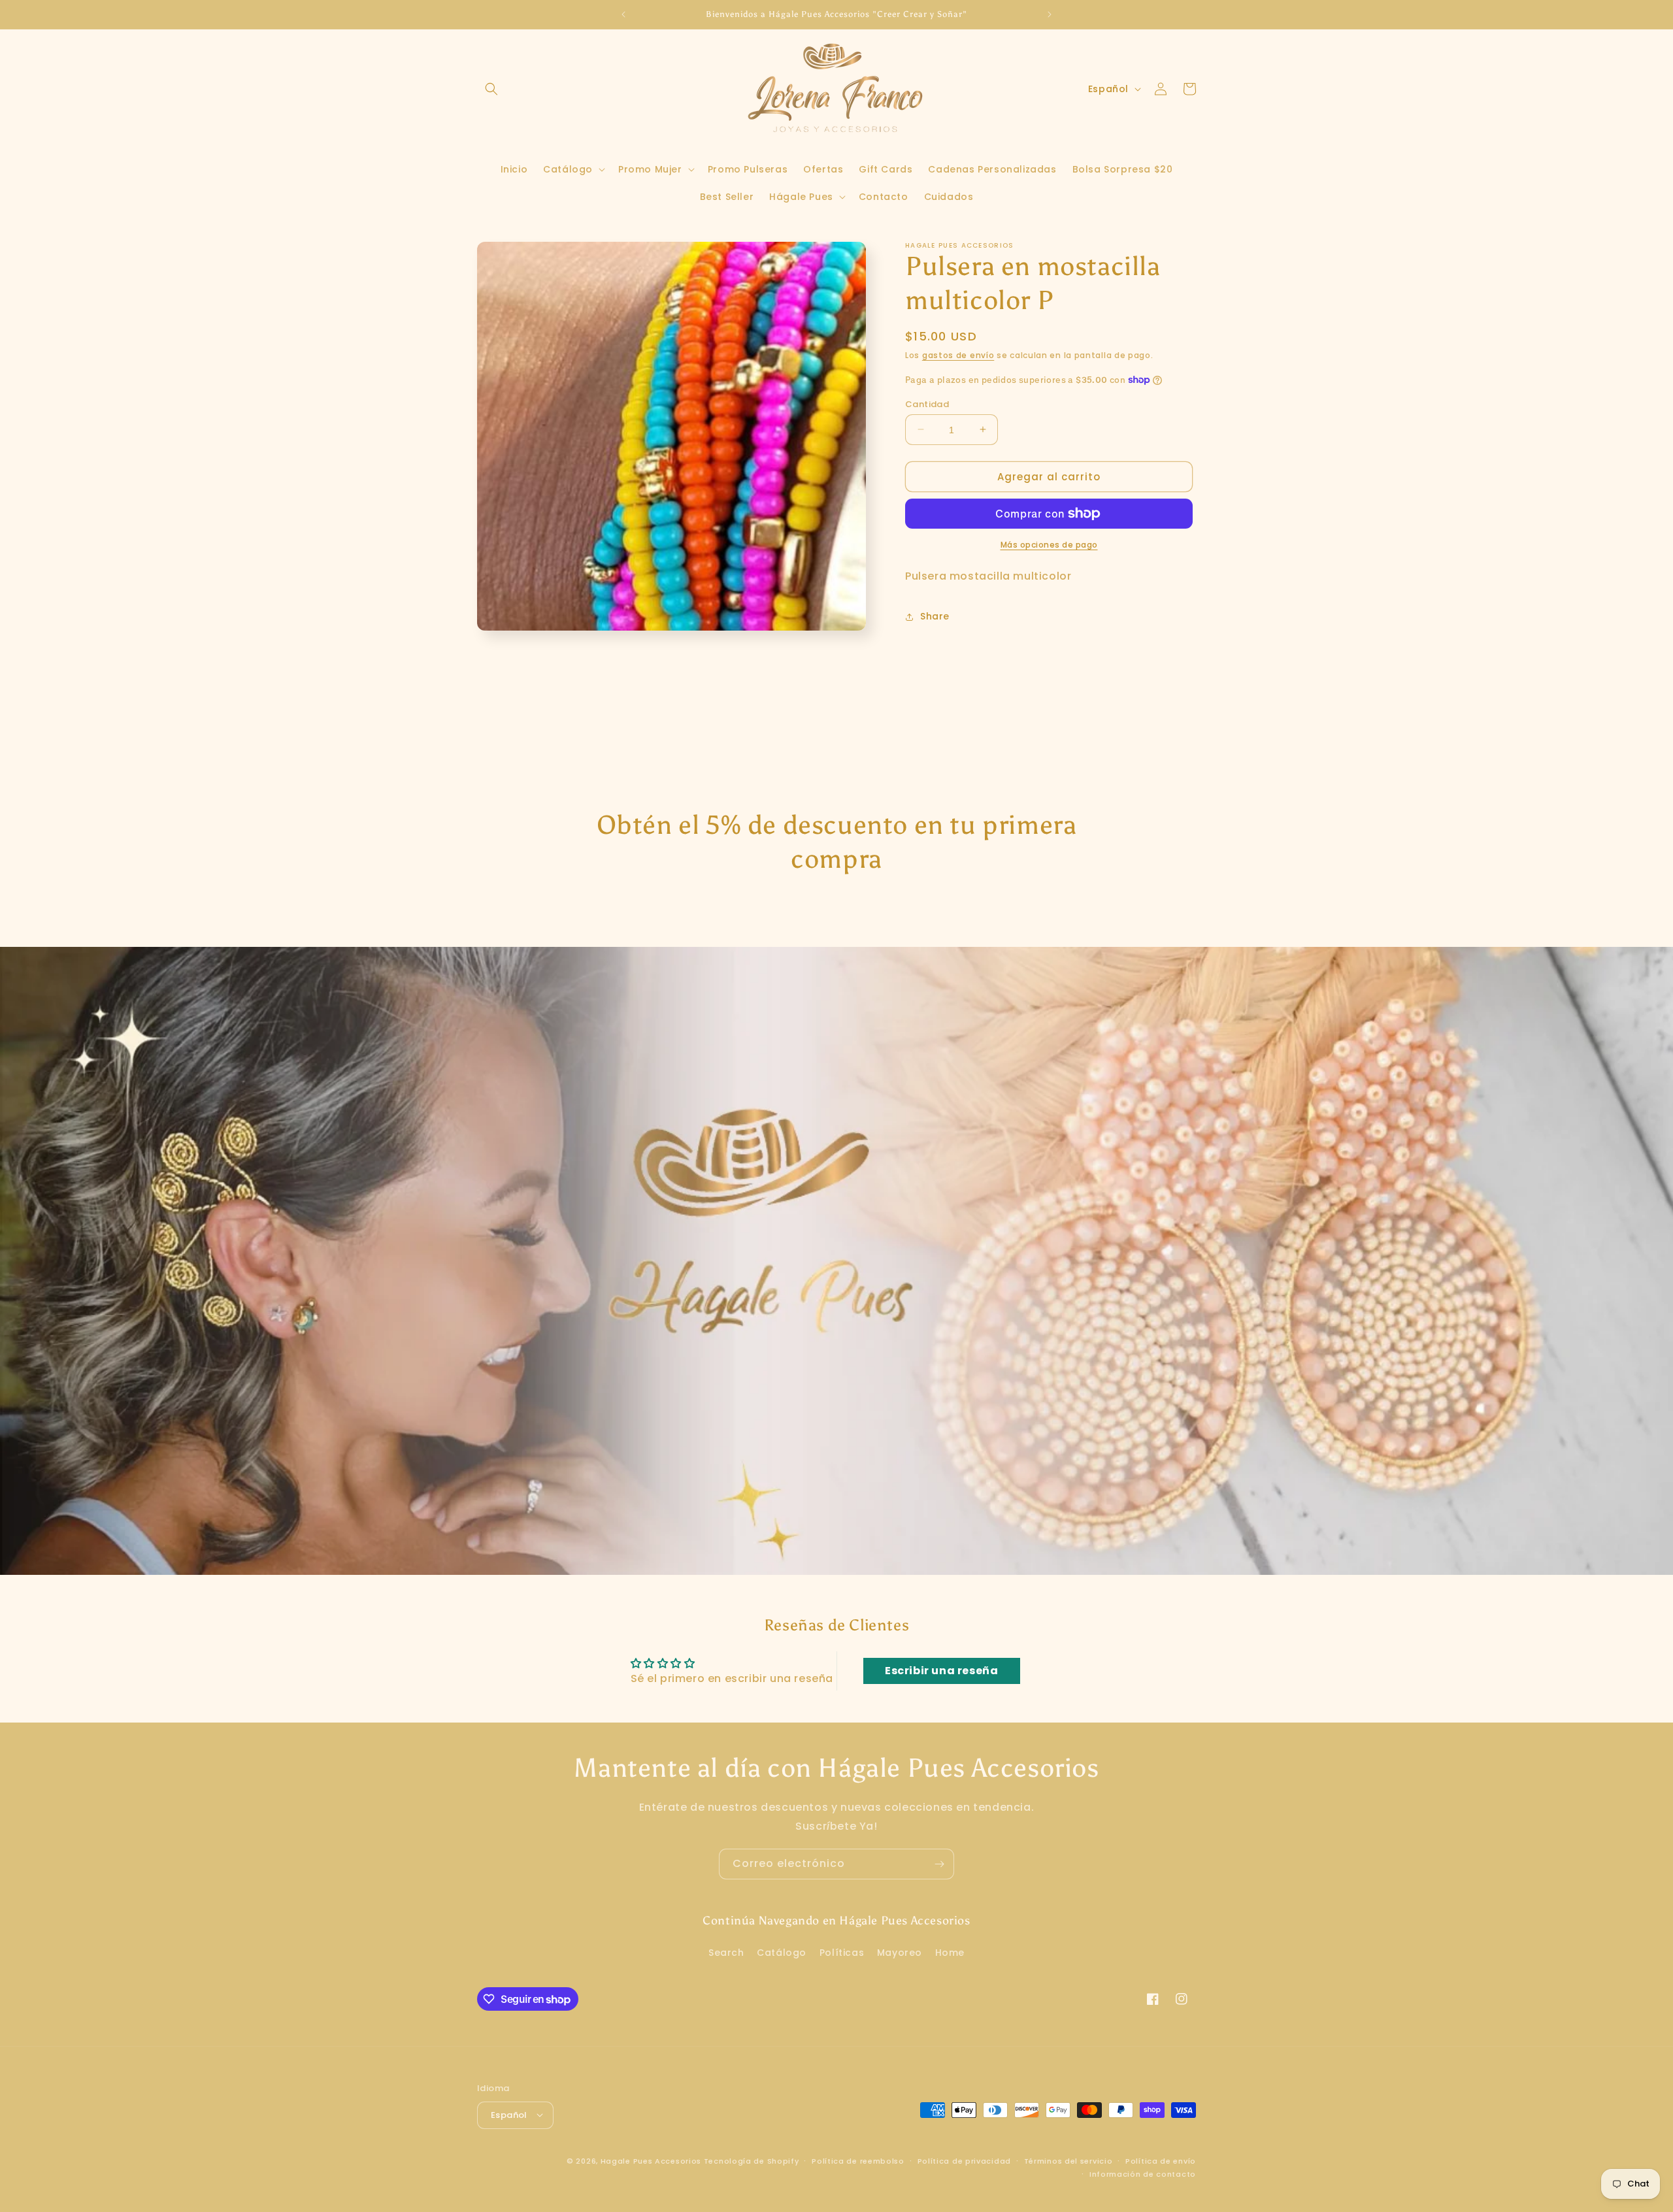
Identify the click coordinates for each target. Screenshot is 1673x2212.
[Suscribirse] (939, 1864)
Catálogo (782, 1953)
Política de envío (1161, 2160)
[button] (491, 89)
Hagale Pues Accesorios (651, 2160)
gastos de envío (958, 355)
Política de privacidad (964, 2160)
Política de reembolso (858, 2160)
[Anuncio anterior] (623, 14)
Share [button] (935, 616)
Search (726, 1953)
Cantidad (927, 404)
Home (950, 1953)
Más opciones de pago (1049, 545)
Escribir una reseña (941, 1671)
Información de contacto (1143, 2173)
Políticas (842, 1953)
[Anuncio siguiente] (1050, 14)
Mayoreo (900, 1953)
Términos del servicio (1068, 2160)
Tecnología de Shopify (752, 2160)
